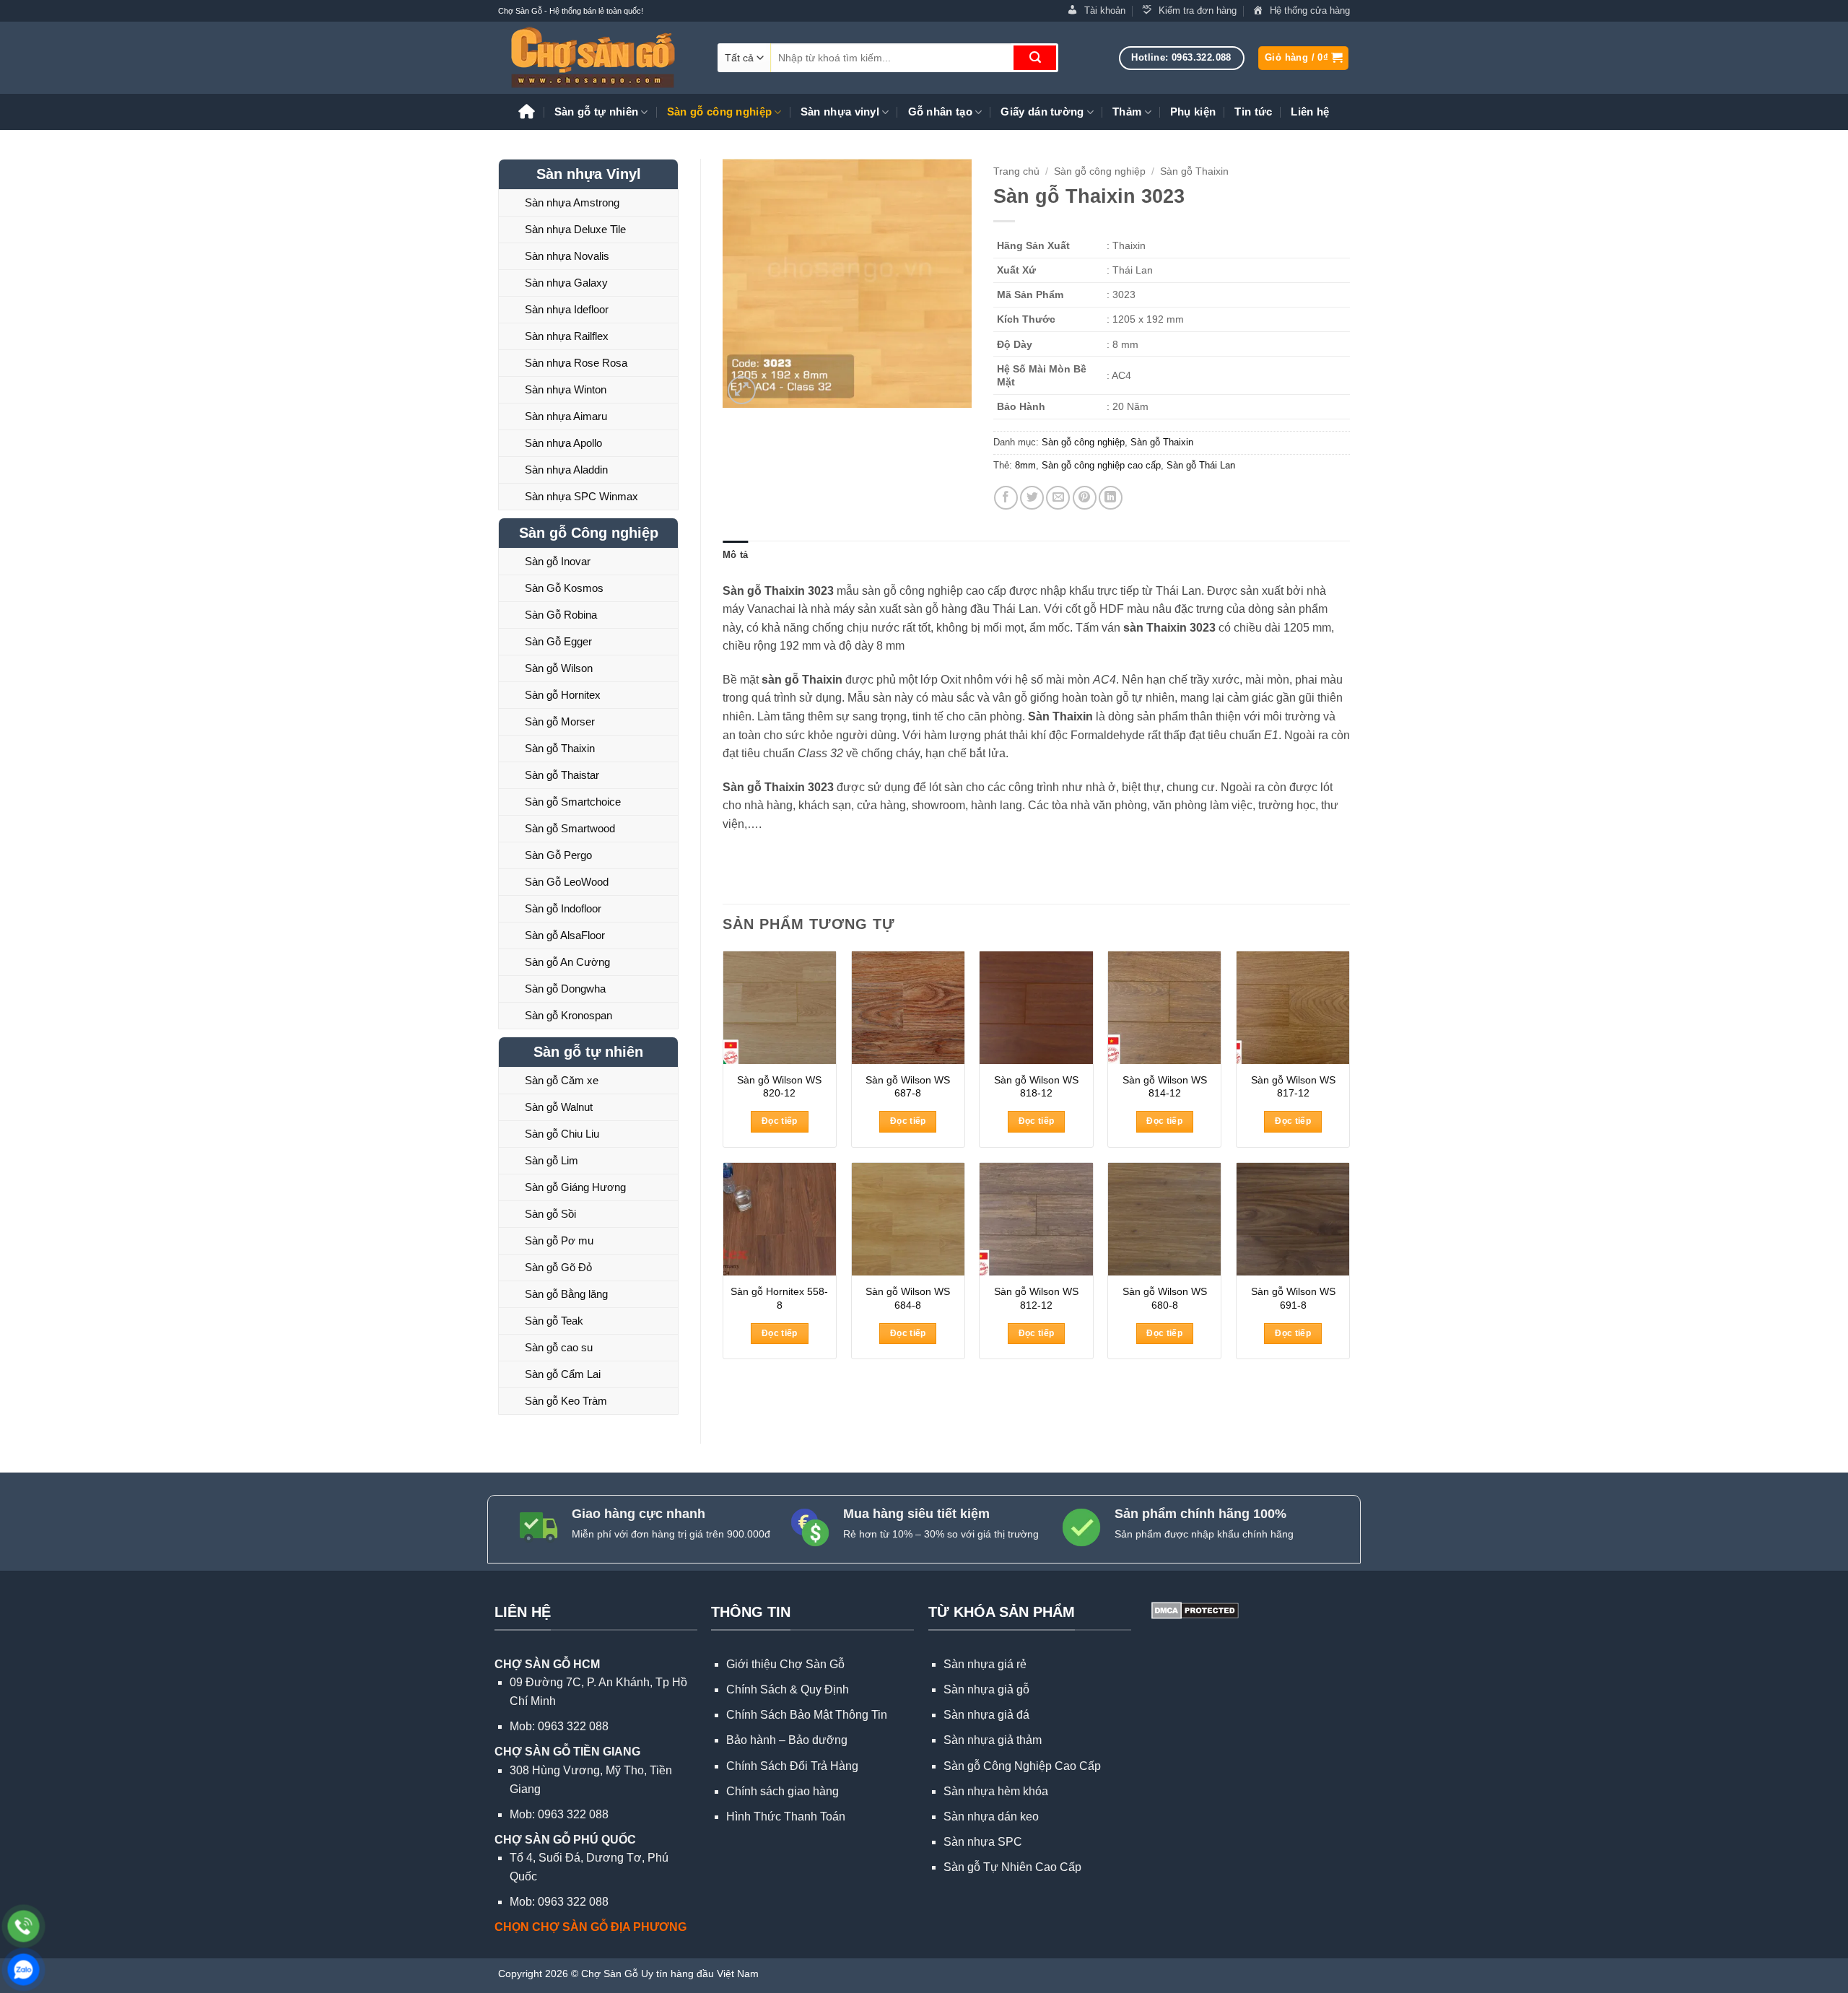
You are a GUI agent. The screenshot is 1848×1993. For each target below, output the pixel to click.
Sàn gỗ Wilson (559, 668)
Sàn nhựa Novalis (567, 256)
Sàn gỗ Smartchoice (573, 802)
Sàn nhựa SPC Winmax (581, 496)
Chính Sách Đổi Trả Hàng (792, 1766)
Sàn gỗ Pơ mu (559, 1240)
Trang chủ (1016, 171)
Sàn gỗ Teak (554, 1321)
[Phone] (23, 1926)
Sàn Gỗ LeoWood (567, 882)
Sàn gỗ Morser (560, 721)
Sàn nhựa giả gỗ (986, 1689)
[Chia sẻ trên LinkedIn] (1111, 498)
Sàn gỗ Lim (552, 1160)
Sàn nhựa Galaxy (566, 283)
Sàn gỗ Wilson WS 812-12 (1036, 1298)
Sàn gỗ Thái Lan (1201, 465)
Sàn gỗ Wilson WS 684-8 (908, 1298)
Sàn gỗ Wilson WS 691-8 (1293, 1298)
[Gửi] (1035, 58)
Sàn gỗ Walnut (559, 1107)
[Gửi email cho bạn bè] (1058, 498)
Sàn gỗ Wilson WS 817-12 (1293, 1087)
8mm (1025, 465)
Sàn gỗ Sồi (550, 1214)
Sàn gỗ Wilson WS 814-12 (1165, 1087)
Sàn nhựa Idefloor (567, 309)
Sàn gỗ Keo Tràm (566, 1401)
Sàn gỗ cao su (559, 1347)
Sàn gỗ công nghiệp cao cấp (1101, 465)
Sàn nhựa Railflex (567, 336)
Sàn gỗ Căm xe (562, 1080)
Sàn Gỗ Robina (561, 615)
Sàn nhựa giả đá (986, 1715)
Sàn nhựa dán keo (991, 1817)
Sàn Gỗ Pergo (558, 855)
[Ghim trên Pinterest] (1085, 498)
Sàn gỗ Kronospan (568, 1015)
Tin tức (1253, 112)
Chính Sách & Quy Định (788, 1689)
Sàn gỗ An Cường (567, 962)
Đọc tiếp (780, 1121)
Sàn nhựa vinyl (840, 112)
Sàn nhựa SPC (983, 1842)
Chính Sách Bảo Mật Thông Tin (807, 1715)
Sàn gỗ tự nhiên (597, 112)
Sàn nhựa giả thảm (993, 1740)
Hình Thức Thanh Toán (786, 1817)
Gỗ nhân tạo (940, 112)
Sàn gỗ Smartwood (570, 828)
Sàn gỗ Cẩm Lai (563, 1374)
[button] (1303, 58)
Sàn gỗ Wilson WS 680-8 (1165, 1298)
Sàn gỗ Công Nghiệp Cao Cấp (1022, 1766)
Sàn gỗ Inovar (558, 561)
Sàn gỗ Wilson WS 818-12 (1036, 1087)
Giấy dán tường (1042, 112)
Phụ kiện (1193, 112)
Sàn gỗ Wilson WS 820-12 (779, 1087)
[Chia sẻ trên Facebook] (1006, 498)
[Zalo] (23, 1970)
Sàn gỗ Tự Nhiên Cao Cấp (1012, 1867)
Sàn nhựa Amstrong (572, 202)
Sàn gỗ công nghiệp (719, 112)
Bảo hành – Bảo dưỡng (787, 1740)
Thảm (1127, 112)
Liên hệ (1310, 112)
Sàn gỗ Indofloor (563, 908)
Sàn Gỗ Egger (558, 641)
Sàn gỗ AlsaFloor (565, 935)
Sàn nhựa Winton (566, 389)
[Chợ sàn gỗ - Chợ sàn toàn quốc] (597, 58)
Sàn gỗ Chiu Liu (562, 1134)
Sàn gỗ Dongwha (565, 989)
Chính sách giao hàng (783, 1791)
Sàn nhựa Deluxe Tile (575, 229)
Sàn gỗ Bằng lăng (566, 1294)
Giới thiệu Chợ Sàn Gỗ (785, 1664)
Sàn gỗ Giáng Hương (575, 1187)
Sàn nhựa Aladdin (566, 470)
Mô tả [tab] (735, 555)
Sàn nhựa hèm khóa (996, 1791)
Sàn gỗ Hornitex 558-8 (779, 1298)
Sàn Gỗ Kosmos (564, 588)
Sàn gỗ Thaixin (560, 748)
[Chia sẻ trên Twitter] (1032, 498)
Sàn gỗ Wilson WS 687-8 (908, 1087)
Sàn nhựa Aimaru (566, 416)
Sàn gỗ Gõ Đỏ (558, 1267)
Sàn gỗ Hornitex (563, 695)
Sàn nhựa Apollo (563, 443)
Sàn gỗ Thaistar (562, 775)
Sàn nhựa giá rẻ (985, 1664)
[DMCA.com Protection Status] (1194, 1609)
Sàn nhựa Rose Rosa (576, 363)
